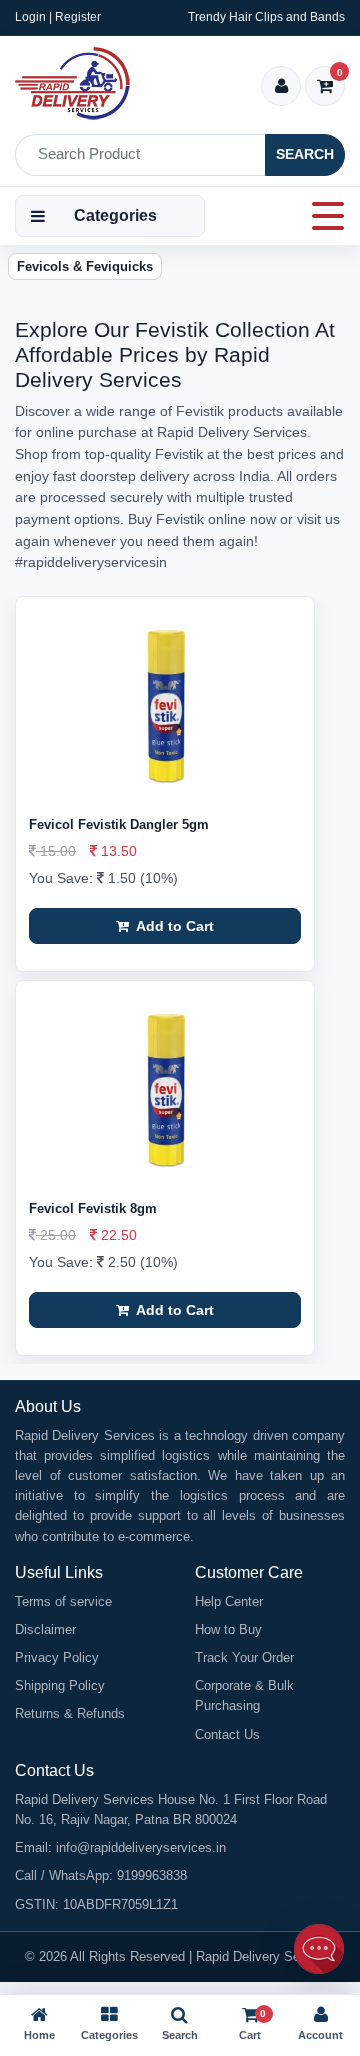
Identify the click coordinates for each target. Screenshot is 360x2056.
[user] (281, 87)
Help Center (229, 1601)
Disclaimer (45, 1629)
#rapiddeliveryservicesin (91, 562)
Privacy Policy (57, 1657)
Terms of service (63, 1601)
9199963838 (152, 1875)
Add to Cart (173, 926)
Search (305, 154)
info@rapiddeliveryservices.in (141, 1847)
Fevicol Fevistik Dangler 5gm (119, 824)
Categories (115, 215)
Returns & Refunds (70, 1713)
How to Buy (228, 1629)
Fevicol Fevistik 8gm (93, 1208)
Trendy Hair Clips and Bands (266, 17)
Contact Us (227, 1734)
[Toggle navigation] (322, 216)
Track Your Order (244, 1657)
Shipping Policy (60, 1685)
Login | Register (58, 17)
